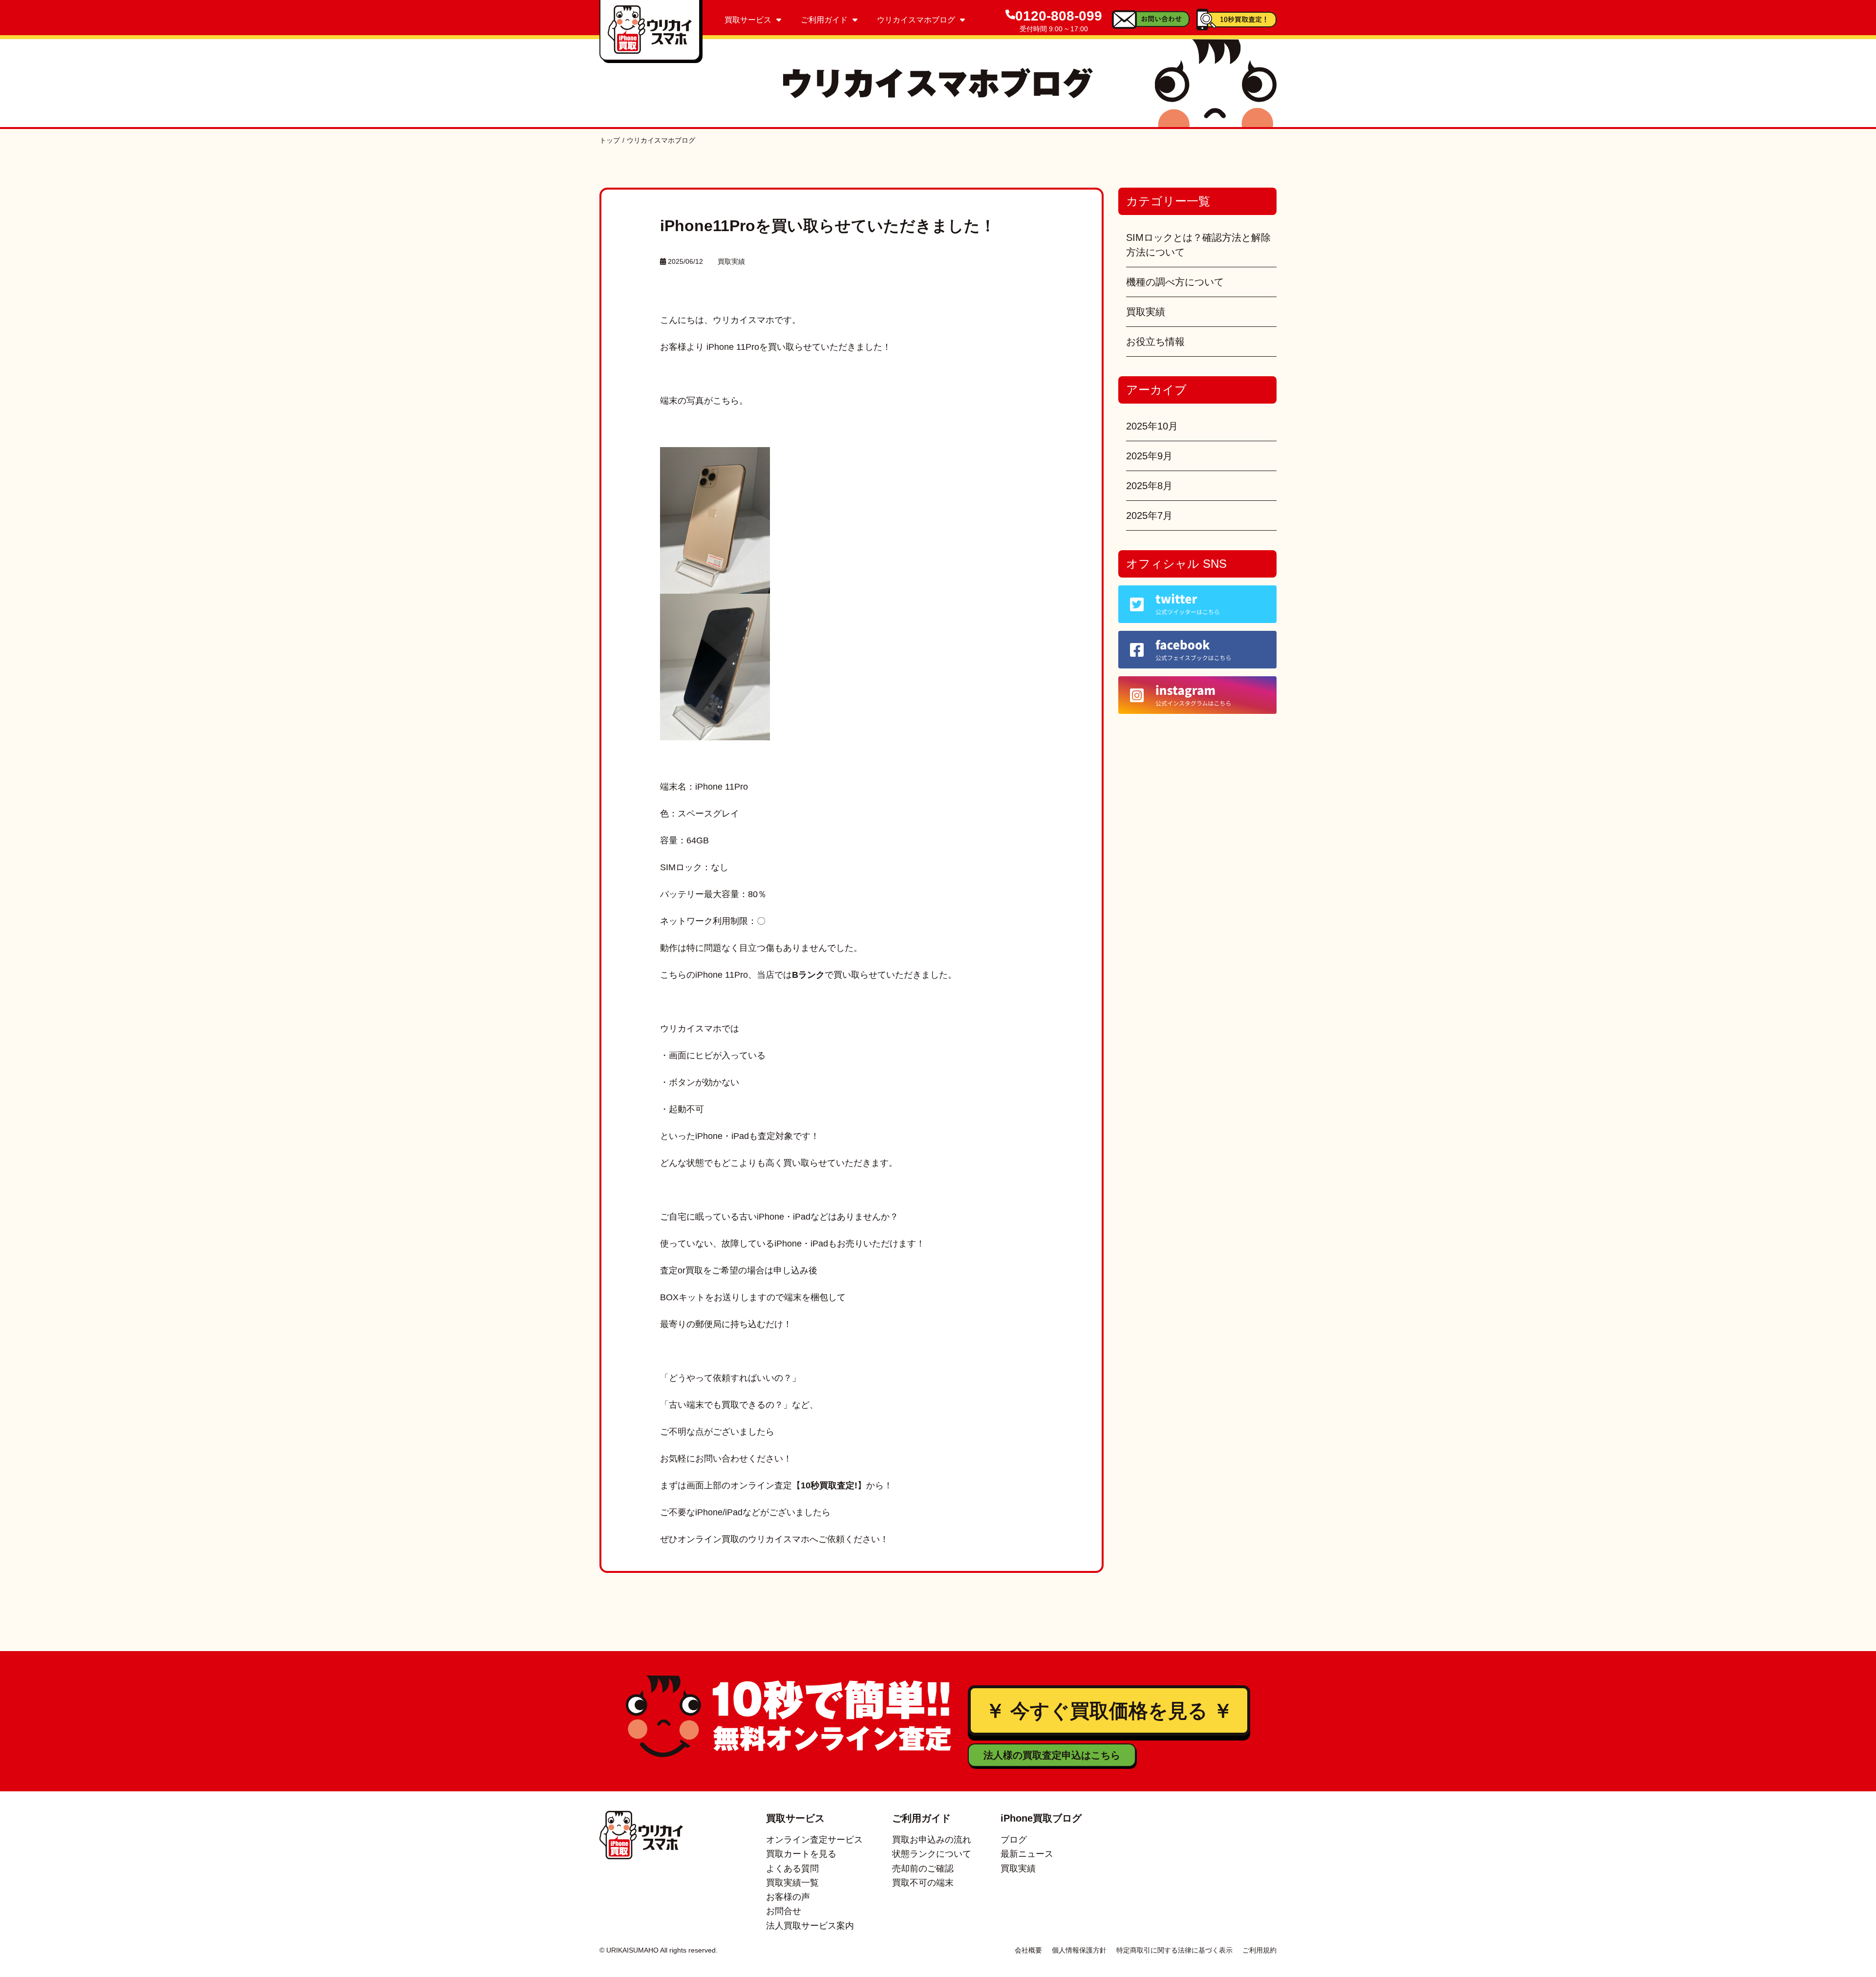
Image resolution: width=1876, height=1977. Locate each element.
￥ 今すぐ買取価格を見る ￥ (1109, 1711)
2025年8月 (1149, 486)
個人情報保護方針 (1079, 1950)
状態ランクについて (932, 1854)
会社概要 (1028, 1950)
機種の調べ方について (1175, 282)
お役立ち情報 (1155, 342)
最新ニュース (1027, 1854)
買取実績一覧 (792, 1883)
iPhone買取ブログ (1041, 1818)
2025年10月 (1152, 426)
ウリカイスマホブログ (916, 20)
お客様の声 (788, 1897)
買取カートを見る (801, 1854)
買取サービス (748, 20)
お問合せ (784, 1911)
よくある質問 (792, 1869)
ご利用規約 (1259, 1950)
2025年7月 (1149, 516)
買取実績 (731, 261)
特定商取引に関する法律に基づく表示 (1174, 1950)
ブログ (1014, 1840)
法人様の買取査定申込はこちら (1052, 1755)
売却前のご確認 (923, 1869)
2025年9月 (1149, 456)
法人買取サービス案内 (810, 1926)
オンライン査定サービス (814, 1840)
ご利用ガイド (824, 20)
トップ (610, 140)
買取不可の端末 (923, 1883)
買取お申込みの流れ (932, 1840)
